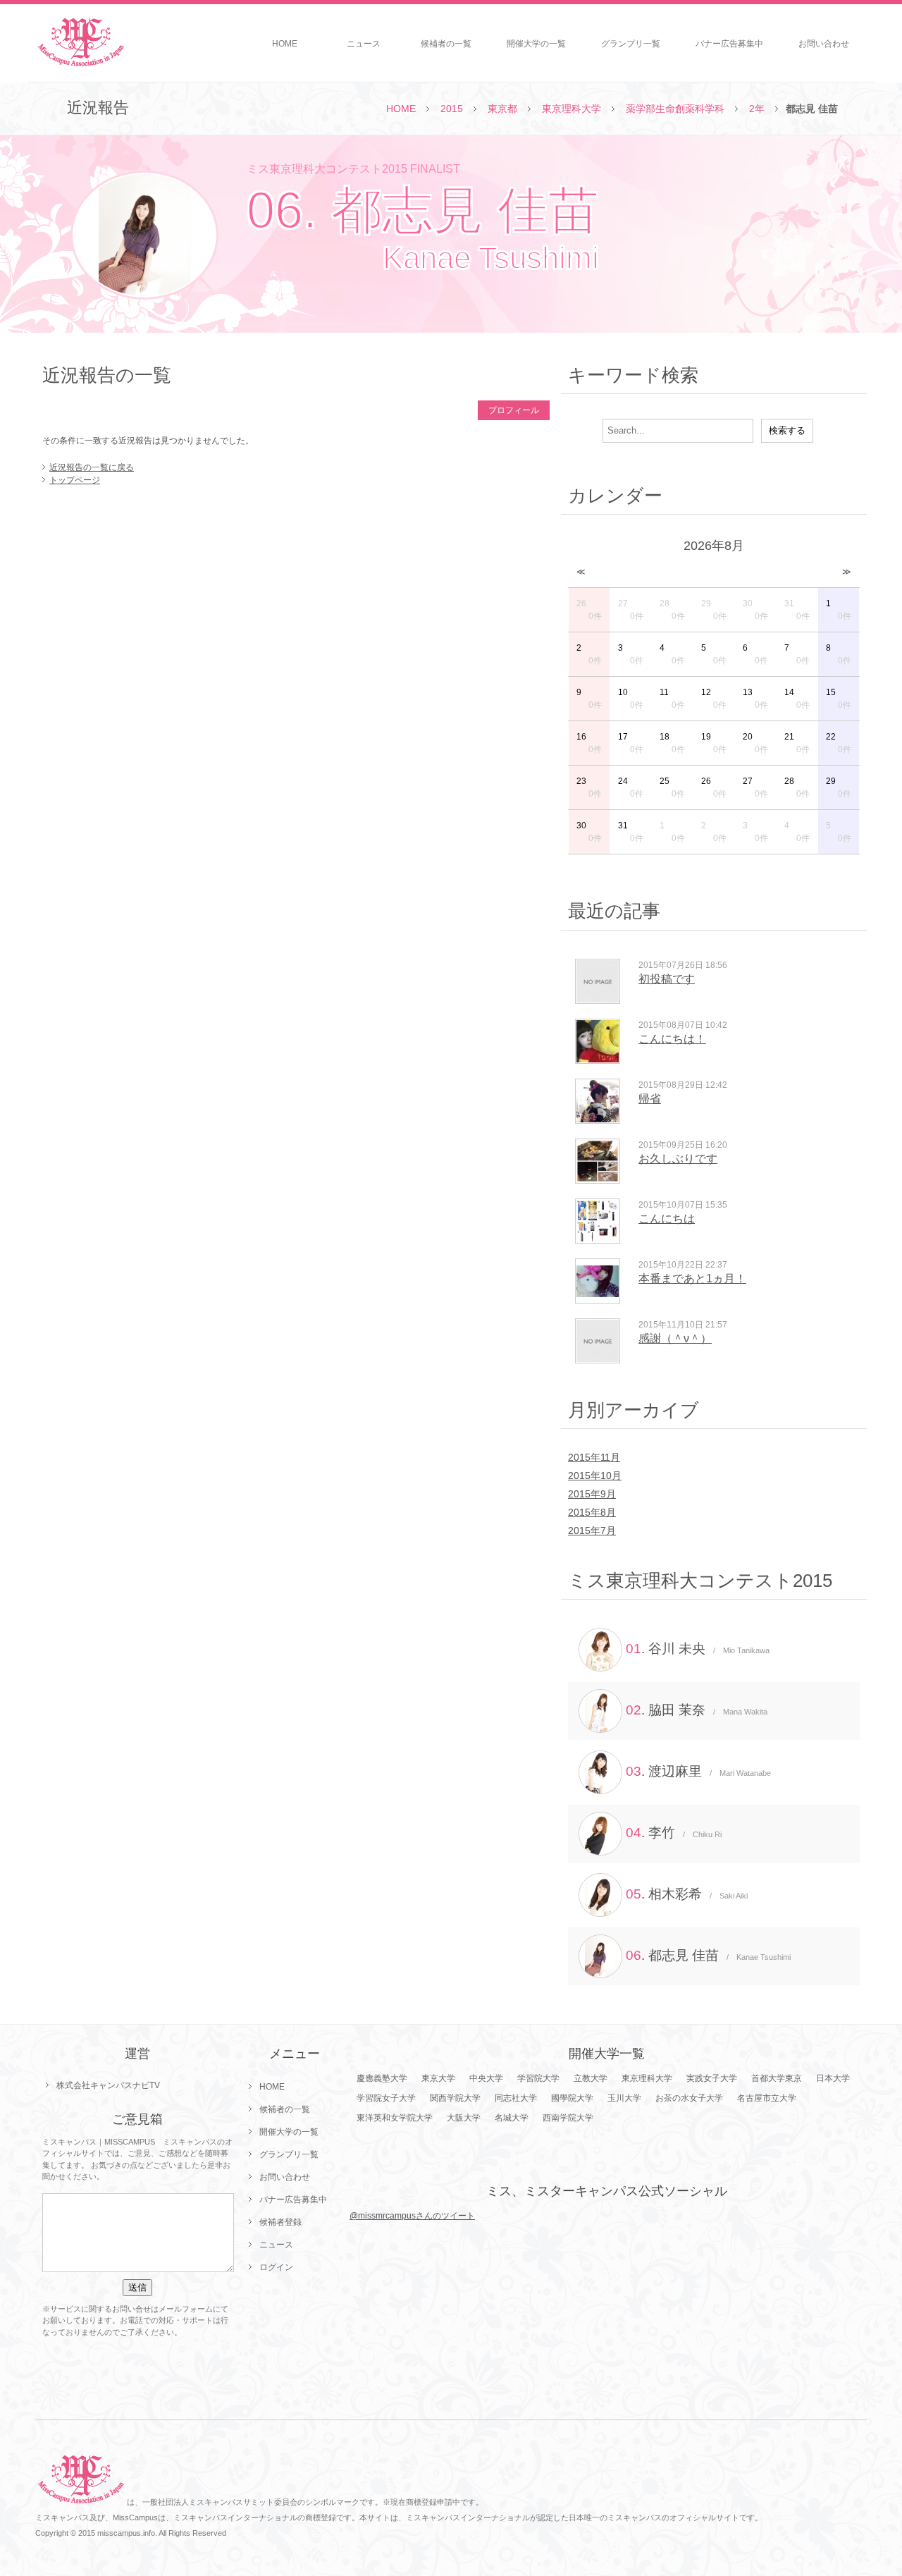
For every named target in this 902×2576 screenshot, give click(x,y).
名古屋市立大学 (767, 2098)
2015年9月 (592, 1494)
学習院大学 (538, 2078)
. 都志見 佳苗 (708, 1955)
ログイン (276, 2267)
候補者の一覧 (446, 44)
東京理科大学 (572, 109)
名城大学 (512, 2118)
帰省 (650, 1099)
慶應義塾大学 (382, 2078)
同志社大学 (516, 2098)
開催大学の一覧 (536, 44)
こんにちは (667, 1219)
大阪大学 (464, 2118)
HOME (285, 44)
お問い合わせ (824, 44)
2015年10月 (595, 1476)
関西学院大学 (455, 2098)
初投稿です (667, 979)
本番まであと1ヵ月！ (692, 1278)
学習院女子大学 (386, 2098)
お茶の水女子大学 (689, 2098)
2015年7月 (592, 1531)
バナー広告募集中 (729, 44)
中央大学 (486, 2078)
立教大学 (591, 2078)
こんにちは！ (672, 1039)
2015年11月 (594, 1457)
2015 (452, 109)
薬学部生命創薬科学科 (675, 109)
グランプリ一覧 (631, 44)
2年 (757, 109)
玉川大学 (624, 2098)
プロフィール (514, 410)
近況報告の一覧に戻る (92, 467)
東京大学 (438, 2078)
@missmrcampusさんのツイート (412, 2216)
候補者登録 (280, 2222)
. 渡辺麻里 (698, 1771)
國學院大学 (572, 2098)
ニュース (364, 44)
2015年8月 (592, 1512)
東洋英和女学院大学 (395, 2118)
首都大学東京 (777, 2078)
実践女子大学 (712, 2078)
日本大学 (833, 2078)
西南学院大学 (568, 2118)
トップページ (75, 480)
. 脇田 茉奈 (697, 1710)
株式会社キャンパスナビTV (108, 2085)
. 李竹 (674, 1833)
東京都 (502, 109)
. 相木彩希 (687, 1894)
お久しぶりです (678, 1159)
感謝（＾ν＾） (675, 1338)
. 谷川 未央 (698, 1649)
